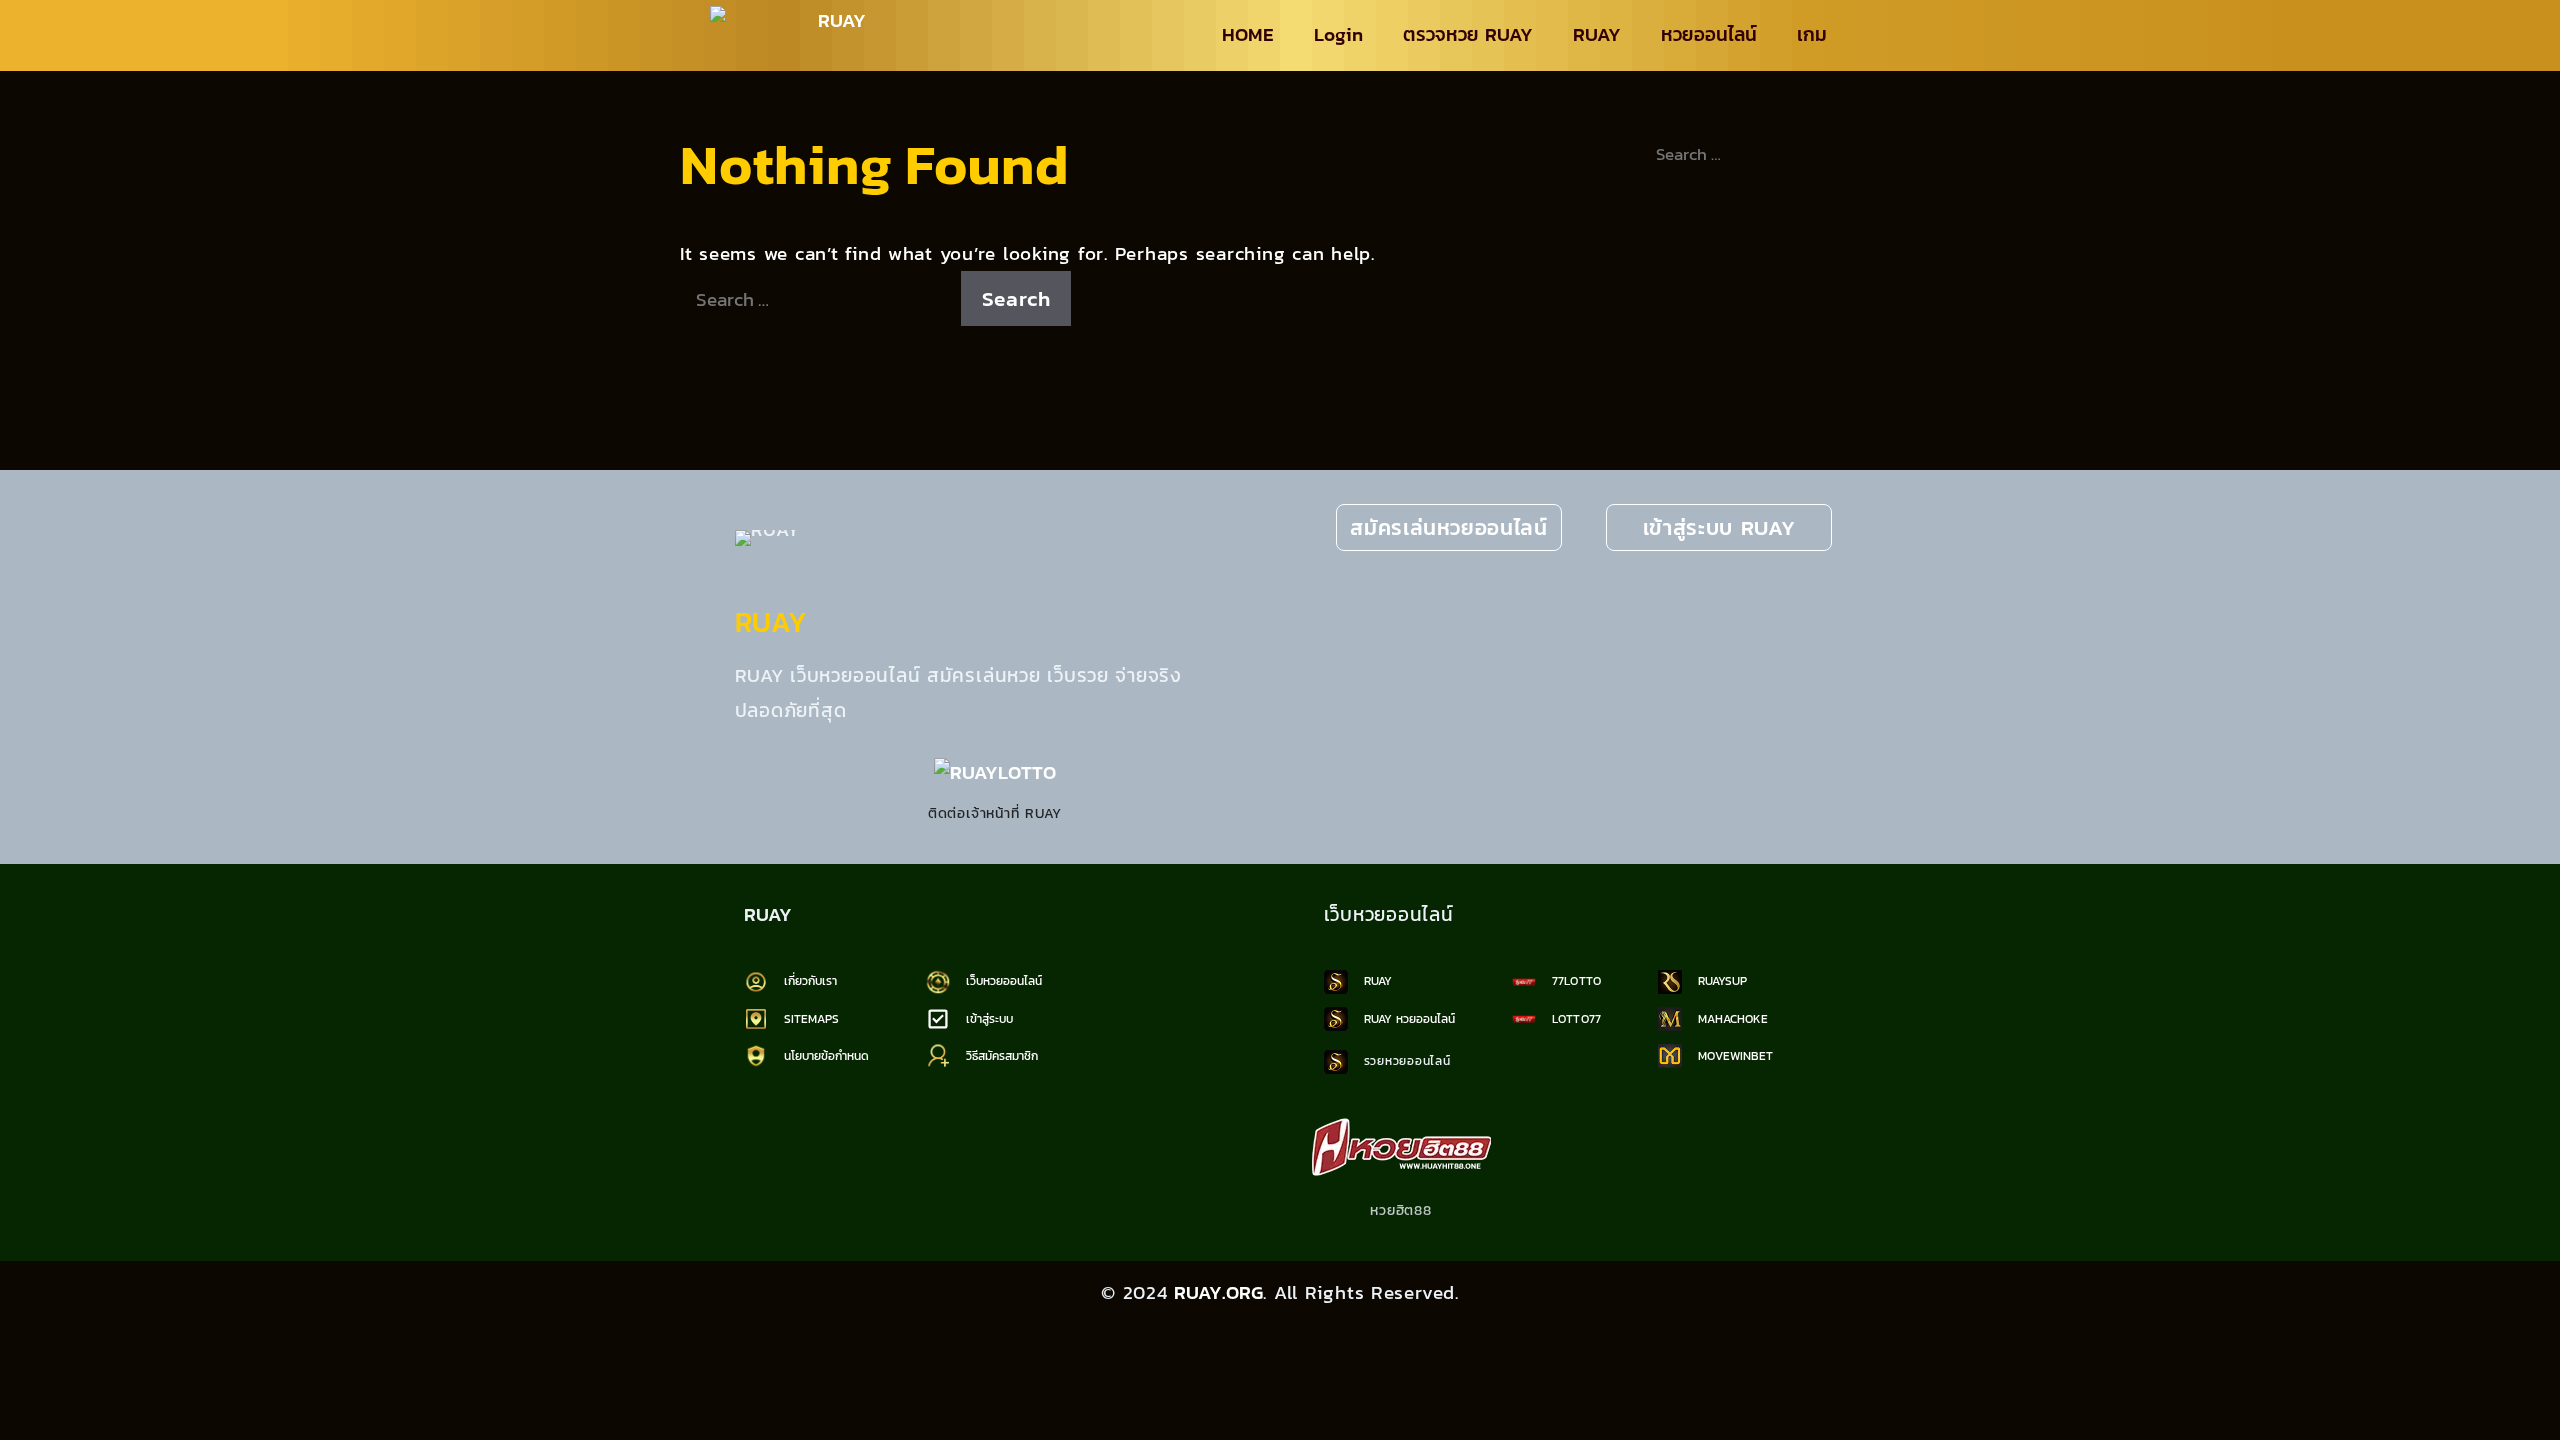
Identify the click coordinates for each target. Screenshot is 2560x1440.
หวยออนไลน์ (1709, 34)
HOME (1248, 34)
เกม (1812, 34)
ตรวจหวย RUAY (1468, 34)
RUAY (1597, 34)
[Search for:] (820, 299)
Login (1338, 34)
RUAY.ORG (1218, 1292)
